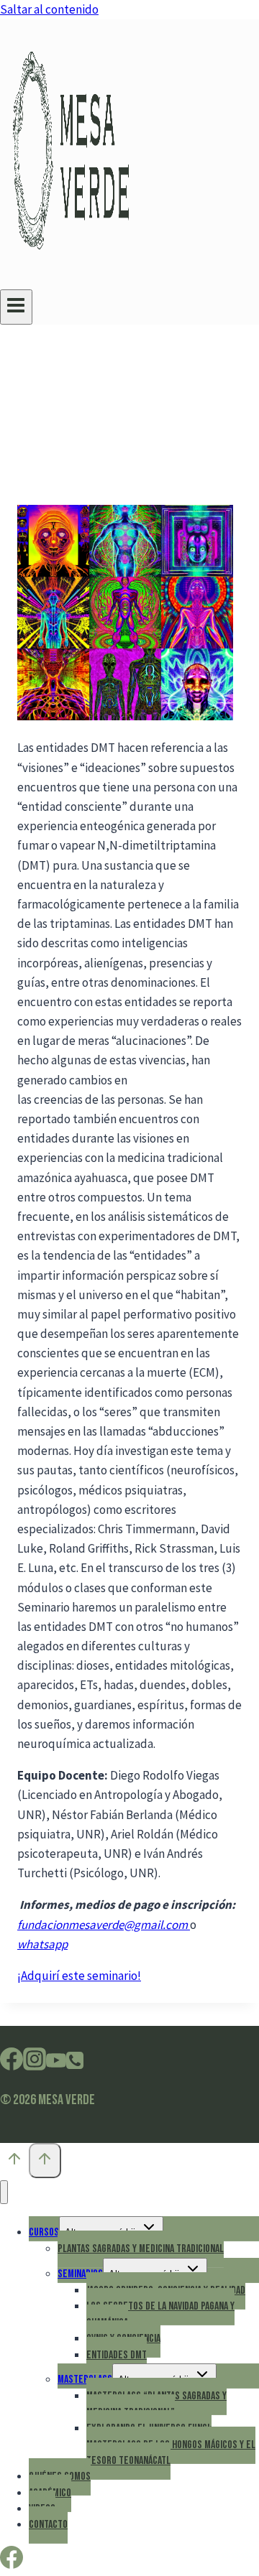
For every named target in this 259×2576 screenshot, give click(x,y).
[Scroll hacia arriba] (14, 2162)
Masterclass (85, 2380)
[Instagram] (35, 2064)
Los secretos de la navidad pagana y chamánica (160, 2314)
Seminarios (80, 2274)
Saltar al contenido (49, 9)
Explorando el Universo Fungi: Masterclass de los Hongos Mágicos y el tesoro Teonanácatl (171, 2445)
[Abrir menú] (16, 307)
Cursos (44, 2232)
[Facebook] (12, 2064)
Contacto (48, 2525)
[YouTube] (56, 2064)
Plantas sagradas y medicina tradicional (141, 2249)
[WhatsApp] (75, 2064)
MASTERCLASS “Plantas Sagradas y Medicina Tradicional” (156, 2404)
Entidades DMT (117, 2355)
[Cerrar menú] (4, 2192)
